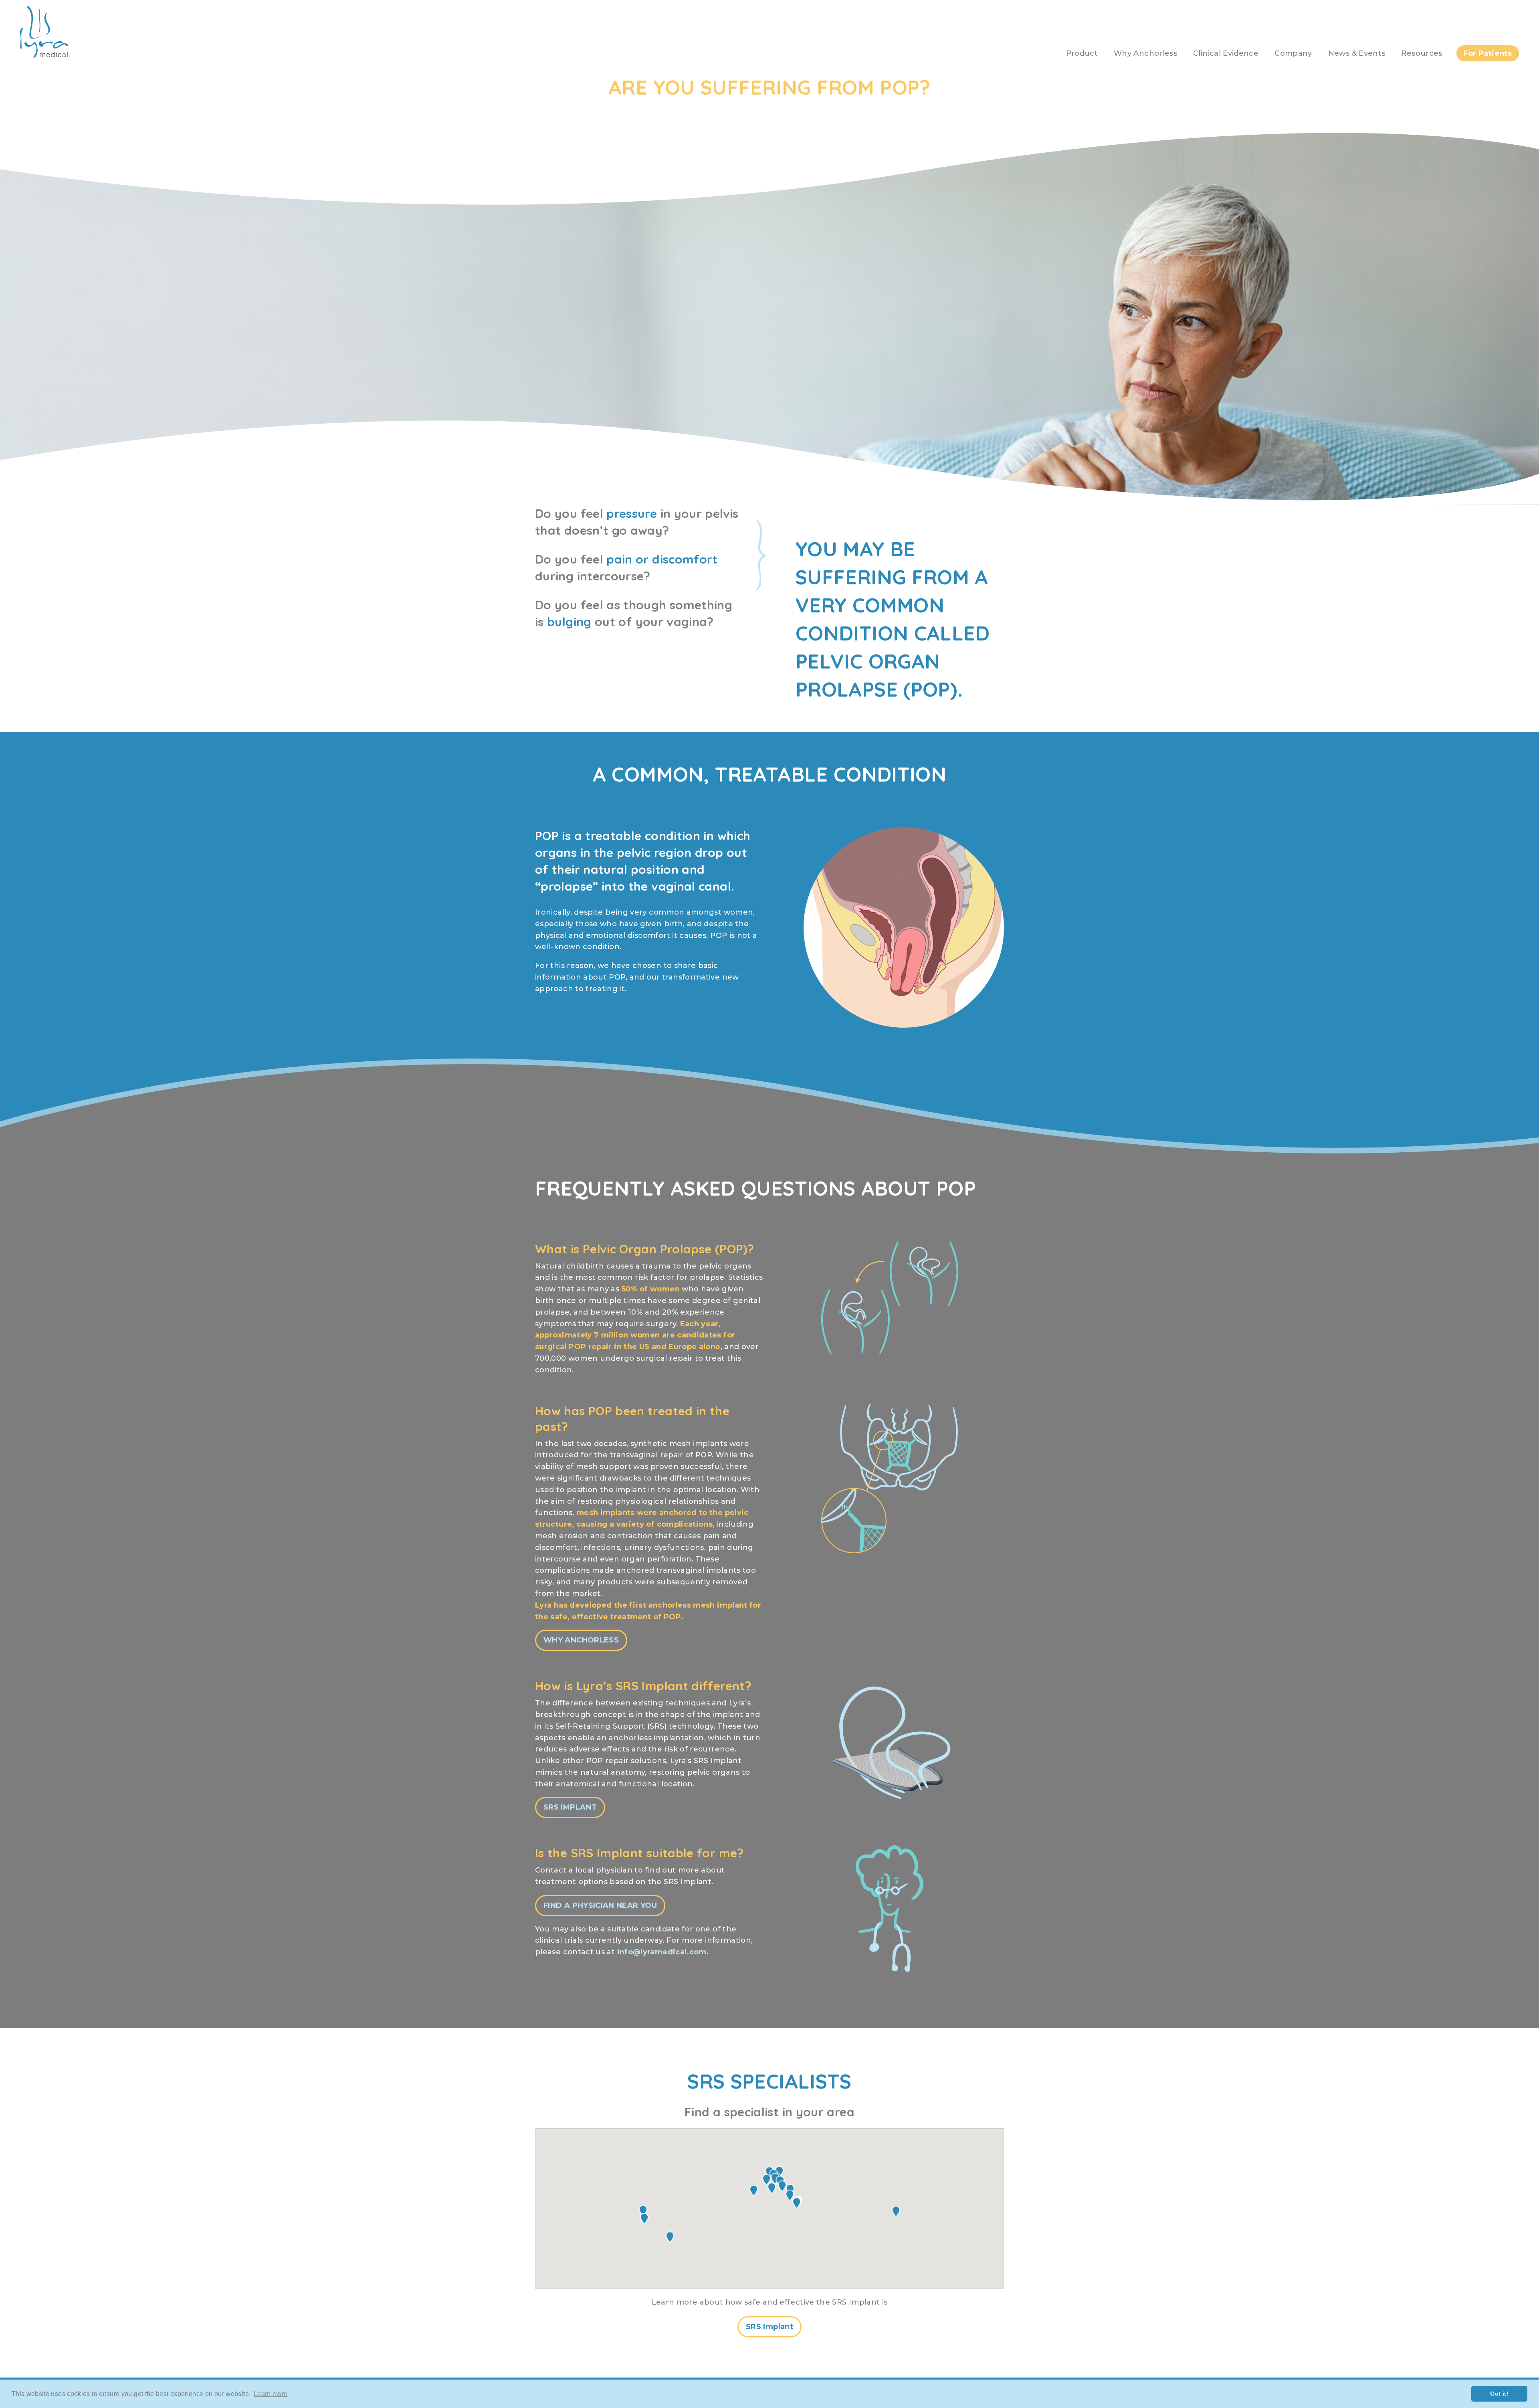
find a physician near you (600, 1905)
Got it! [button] (1499, 2394)
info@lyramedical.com (662, 1952)
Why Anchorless (1145, 53)
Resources (1422, 53)
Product (1082, 53)
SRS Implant (570, 1807)
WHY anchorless (581, 1640)
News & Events (1357, 53)
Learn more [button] (271, 2394)
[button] (772, 2188)
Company (1293, 53)
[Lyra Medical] (44, 55)
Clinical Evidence (1226, 53)
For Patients (1488, 53)
